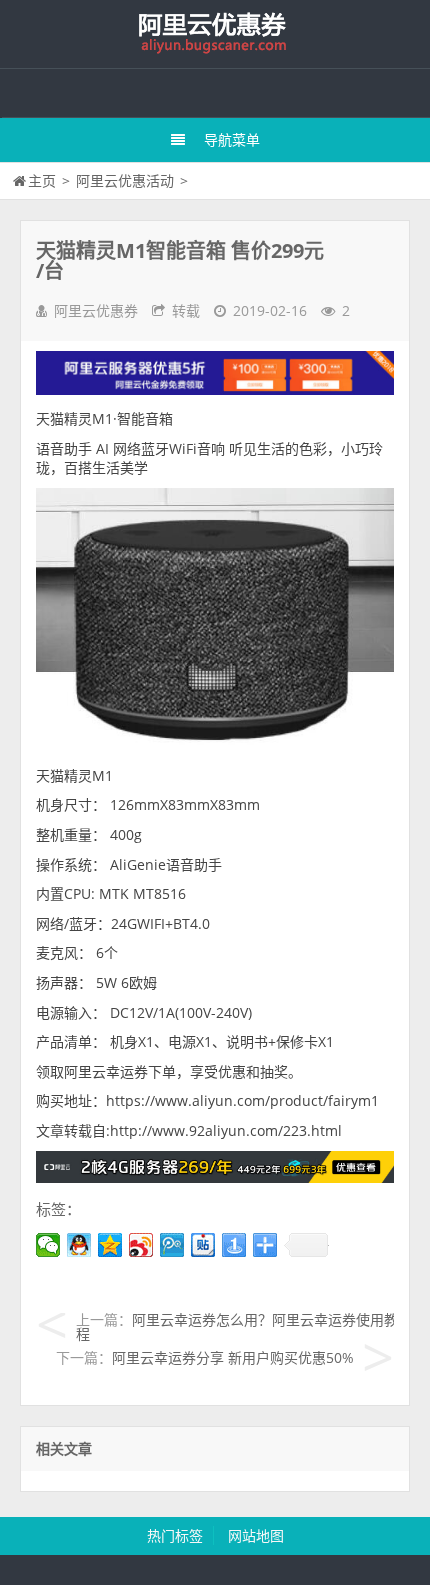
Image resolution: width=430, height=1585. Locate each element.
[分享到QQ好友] (79, 1245)
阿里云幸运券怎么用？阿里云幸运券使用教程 (237, 1326)
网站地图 (256, 1535)
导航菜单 (232, 139)
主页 (42, 180)
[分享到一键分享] (234, 1245)
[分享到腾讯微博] (172, 1245)
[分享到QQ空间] (110, 1245)
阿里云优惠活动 (125, 180)
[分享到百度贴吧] (203, 1245)
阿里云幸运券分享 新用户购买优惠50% (233, 1357)
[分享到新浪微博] (141, 1245)
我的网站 (215, 34)
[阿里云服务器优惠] (215, 1177)
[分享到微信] (48, 1245)
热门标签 (175, 1535)
